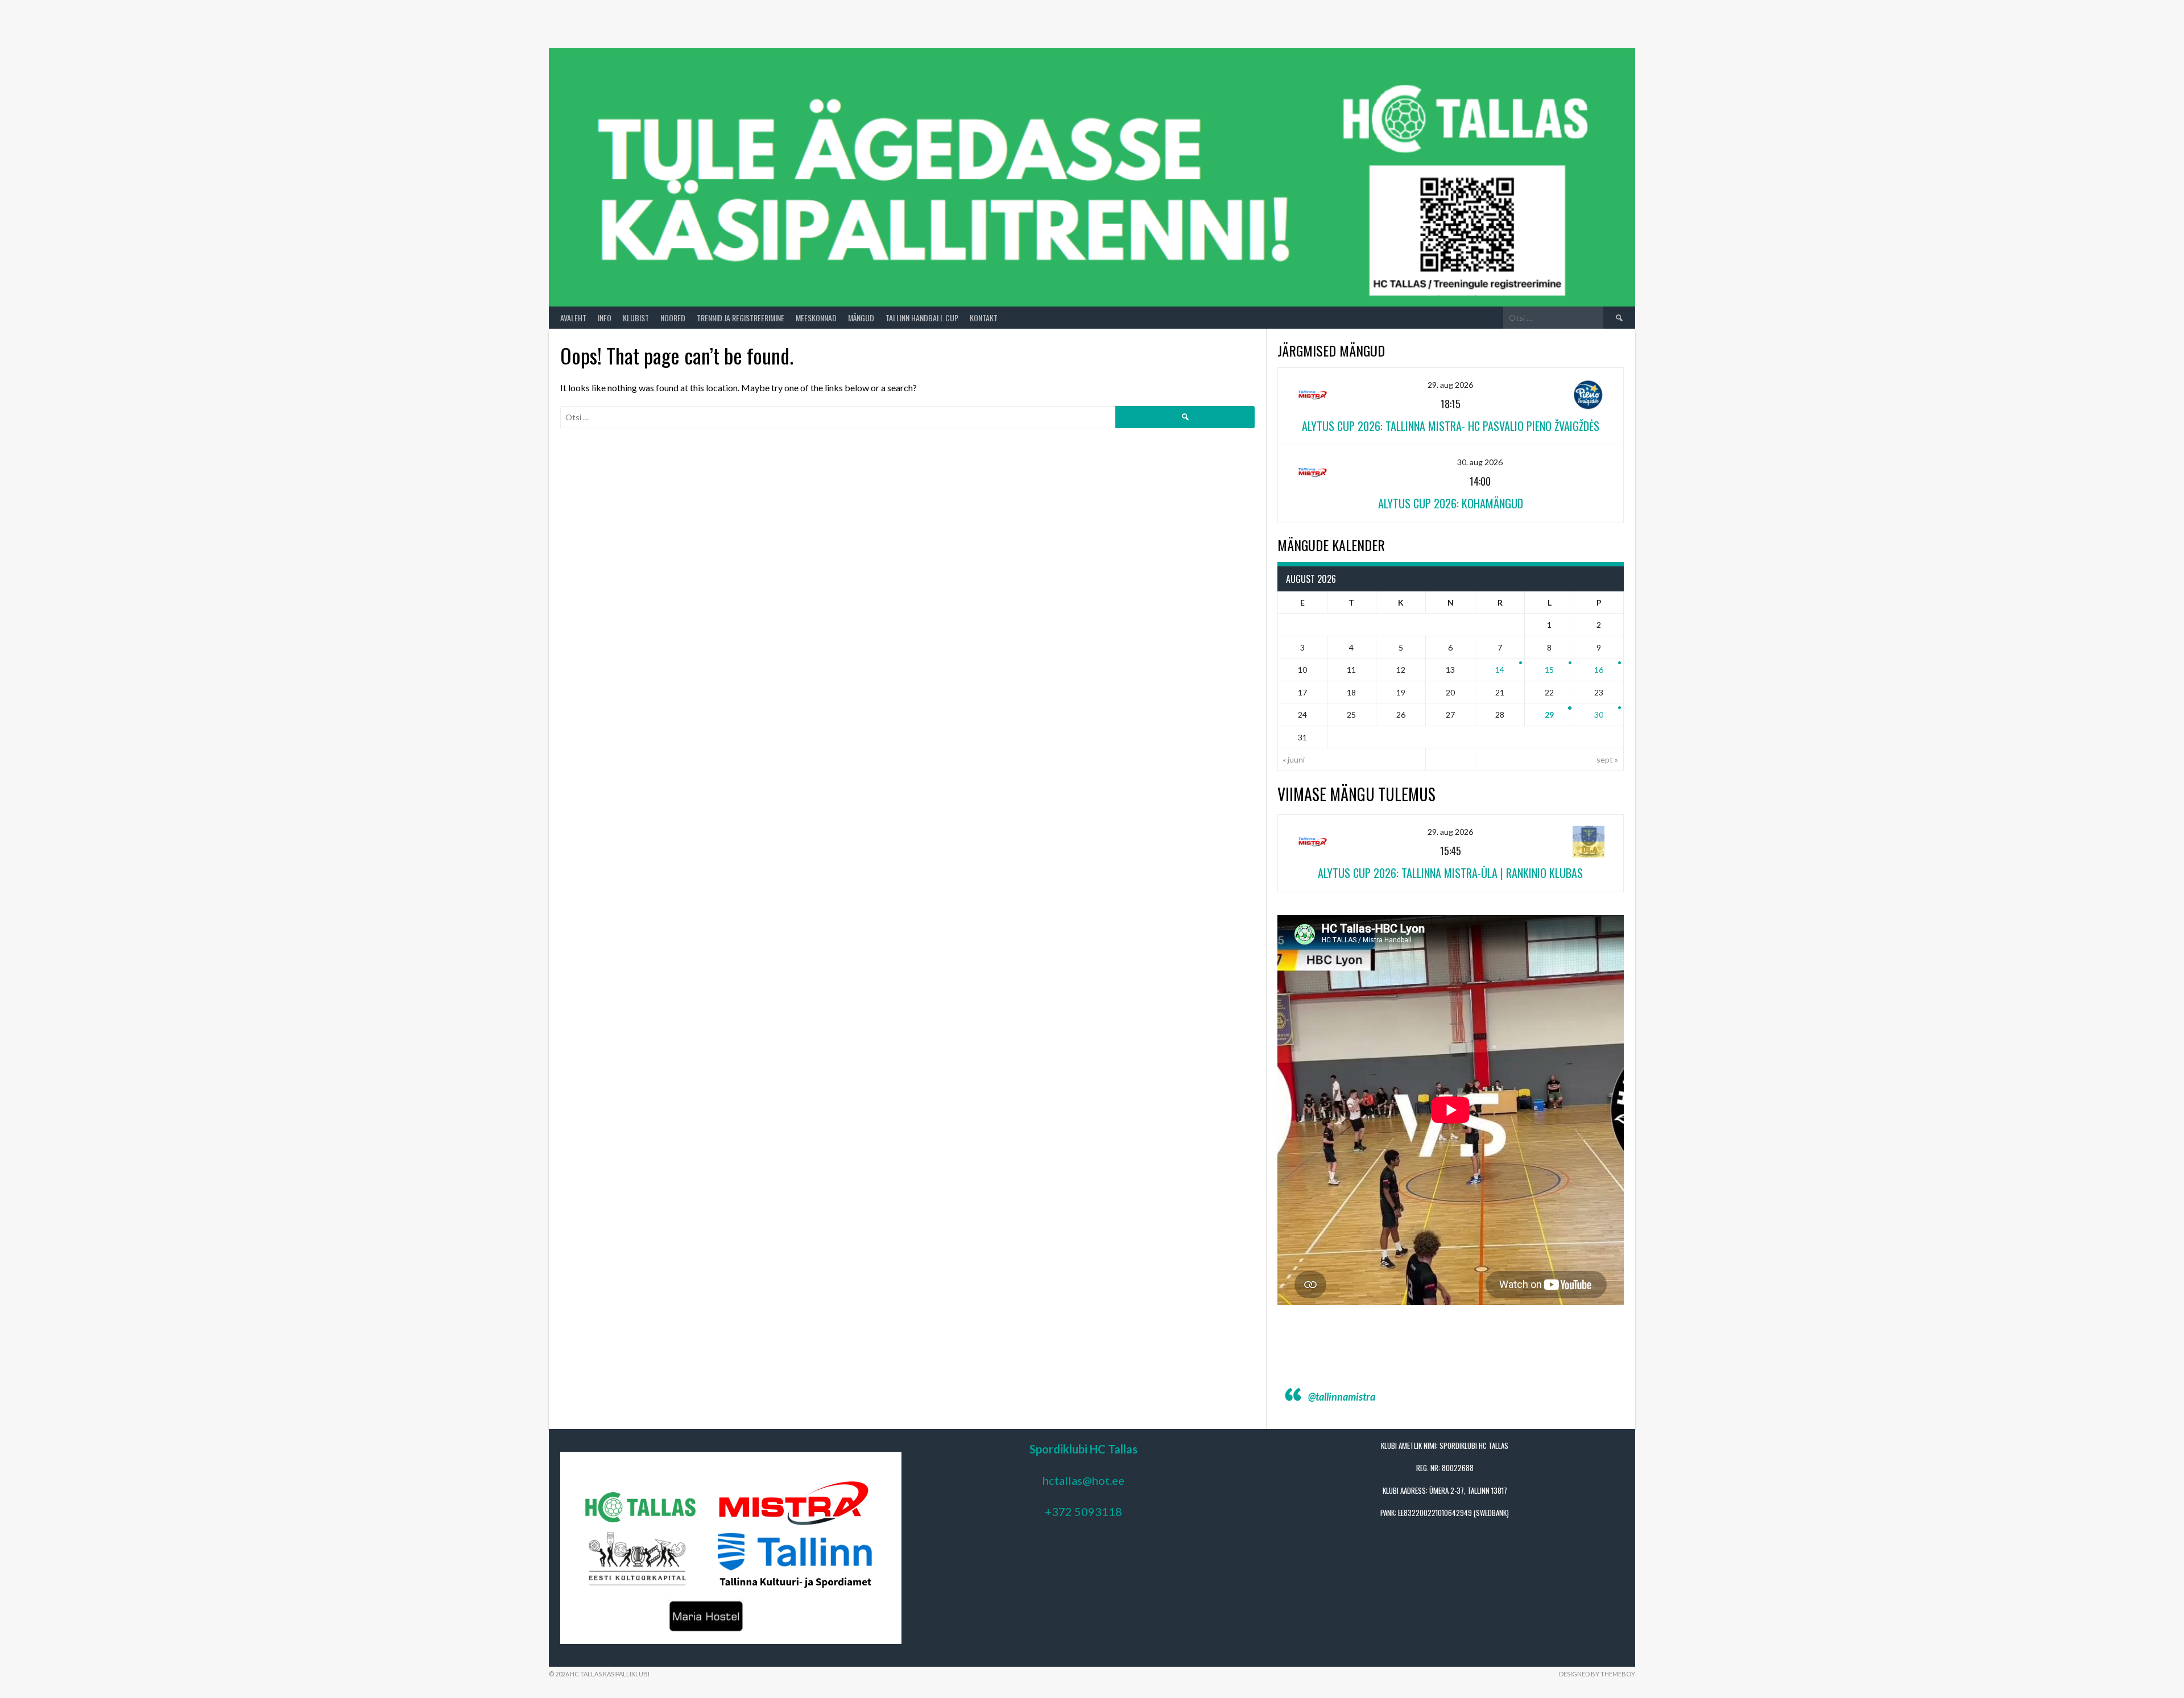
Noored (673, 318)
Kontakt (984, 318)
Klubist (636, 318)
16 (1599, 670)
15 (1549, 670)
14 (1500, 670)
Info (605, 318)
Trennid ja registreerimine (741, 318)
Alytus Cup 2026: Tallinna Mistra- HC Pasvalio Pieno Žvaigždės (1451, 426)
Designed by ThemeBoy (1597, 1674)
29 (1549, 715)
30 (1599, 715)
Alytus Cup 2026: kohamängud (1451, 503)
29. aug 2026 (1450, 385)
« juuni (1294, 759)
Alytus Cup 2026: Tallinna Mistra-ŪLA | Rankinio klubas (1450, 873)
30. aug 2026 (1480, 462)
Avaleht (573, 318)
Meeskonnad (816, 318)
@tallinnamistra (1342, 1397)
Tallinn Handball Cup (922, 318)
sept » (1607, 759)
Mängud (861, 318)
